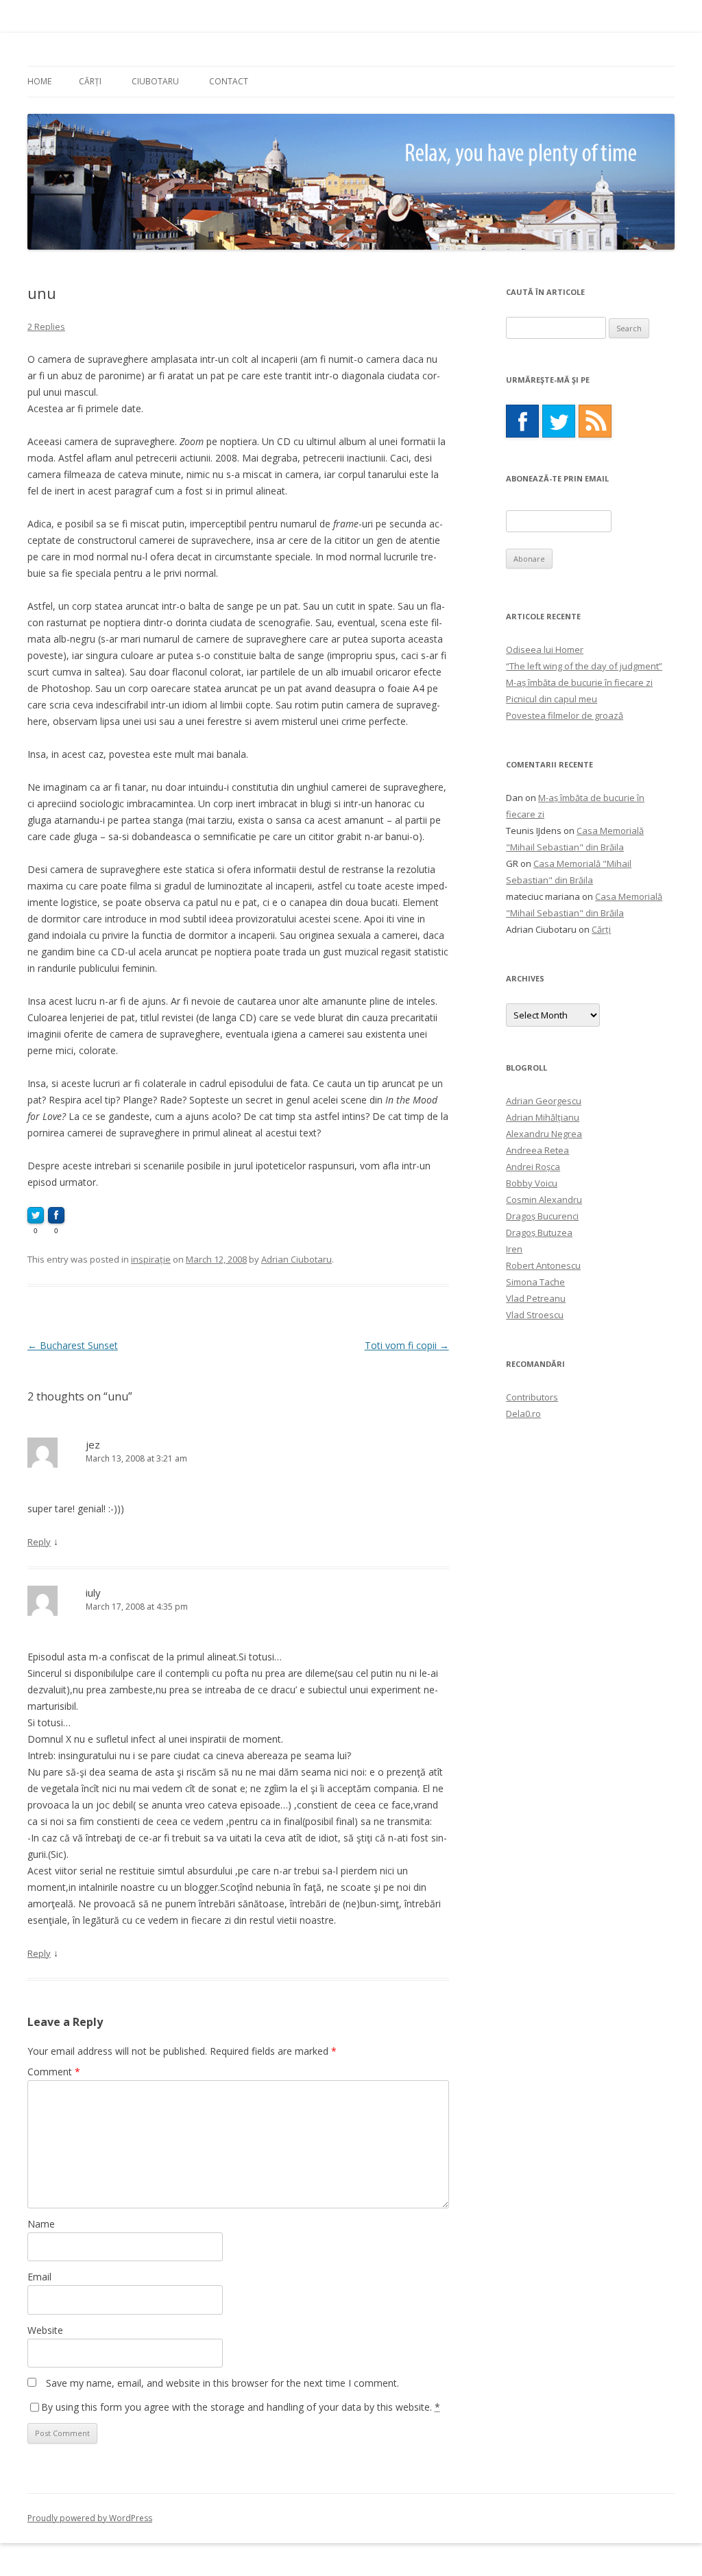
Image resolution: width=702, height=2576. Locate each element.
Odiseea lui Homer (545, 649)
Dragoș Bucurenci (542, 1216)
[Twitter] (559, 421)
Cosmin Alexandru (544, 1200)
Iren (514, 1249)
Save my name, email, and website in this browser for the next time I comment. (222, 2383)
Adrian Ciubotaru (296, 1259)
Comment (54, 2072)
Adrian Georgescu (544, 1101)
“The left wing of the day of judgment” (584, 666)
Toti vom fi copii (407, 1345)
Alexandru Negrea (544, 1134)
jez (93, 1444)
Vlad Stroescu (535, 1315)
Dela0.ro (523, 1414)
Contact (229, 81)
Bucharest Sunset (73, 1345)
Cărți (90, 81)
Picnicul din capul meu (552, 699)
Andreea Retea (537, 1150)
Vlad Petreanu (536, 1298)
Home (39, 81)
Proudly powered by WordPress (90, 2518)
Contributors (532, 1397)
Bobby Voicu (532, 1183)
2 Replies (46, 326)
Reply (39, 1542)
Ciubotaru (155, 81)
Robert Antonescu (543, 1265)
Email (39, 2277)
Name (41, 2224)
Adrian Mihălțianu (543, 1117)
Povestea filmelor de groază (565, 715)
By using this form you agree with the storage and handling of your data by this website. (241, 2407)
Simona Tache (535, 1282)
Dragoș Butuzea (539, 1232)
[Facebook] (522, 421)
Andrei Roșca (533, 1167)
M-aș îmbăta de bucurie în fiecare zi (579, 682)
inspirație (151, 1259)
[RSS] (595, 421)
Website (45, 2330)
